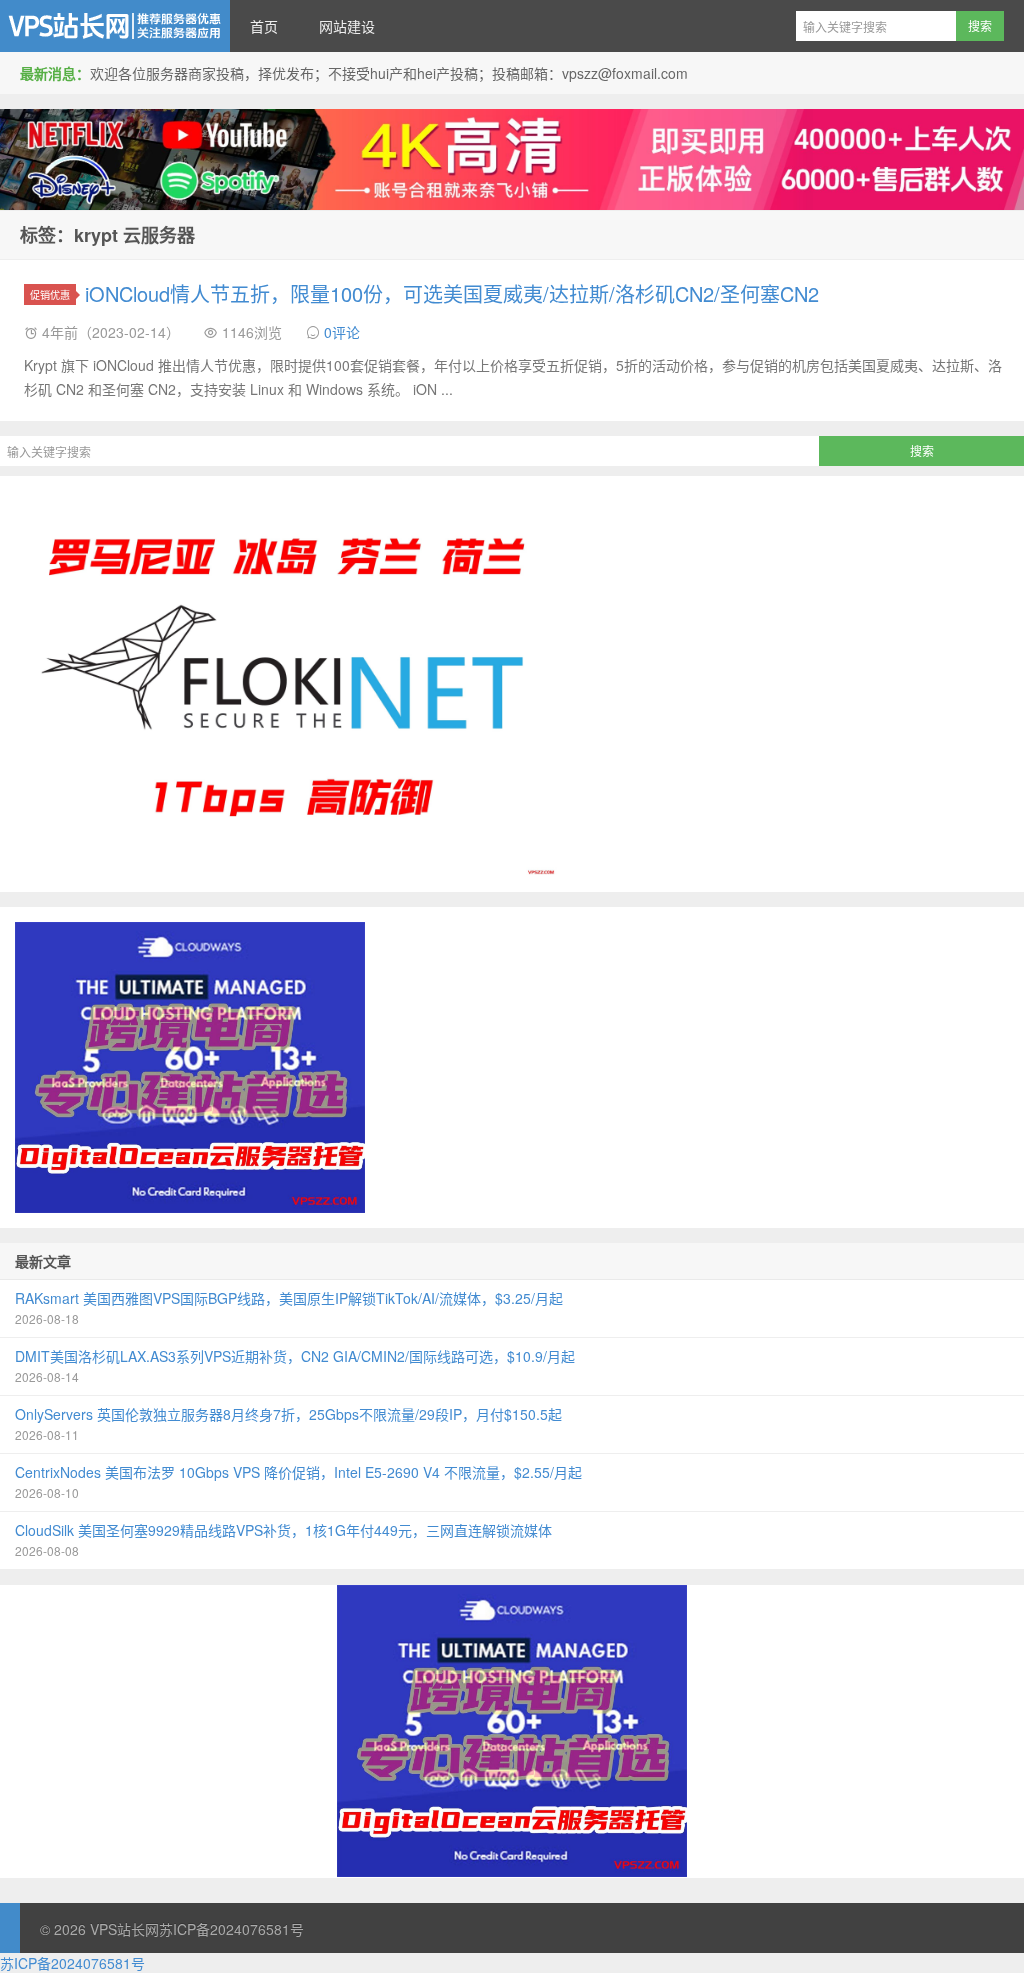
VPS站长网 (115, 26)
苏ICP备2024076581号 (231, 1929)
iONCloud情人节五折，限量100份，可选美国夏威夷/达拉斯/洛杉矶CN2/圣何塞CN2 (452, 293)
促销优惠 (50, 294)
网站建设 (347, 26)
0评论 (342, 332)
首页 (264, 26)
